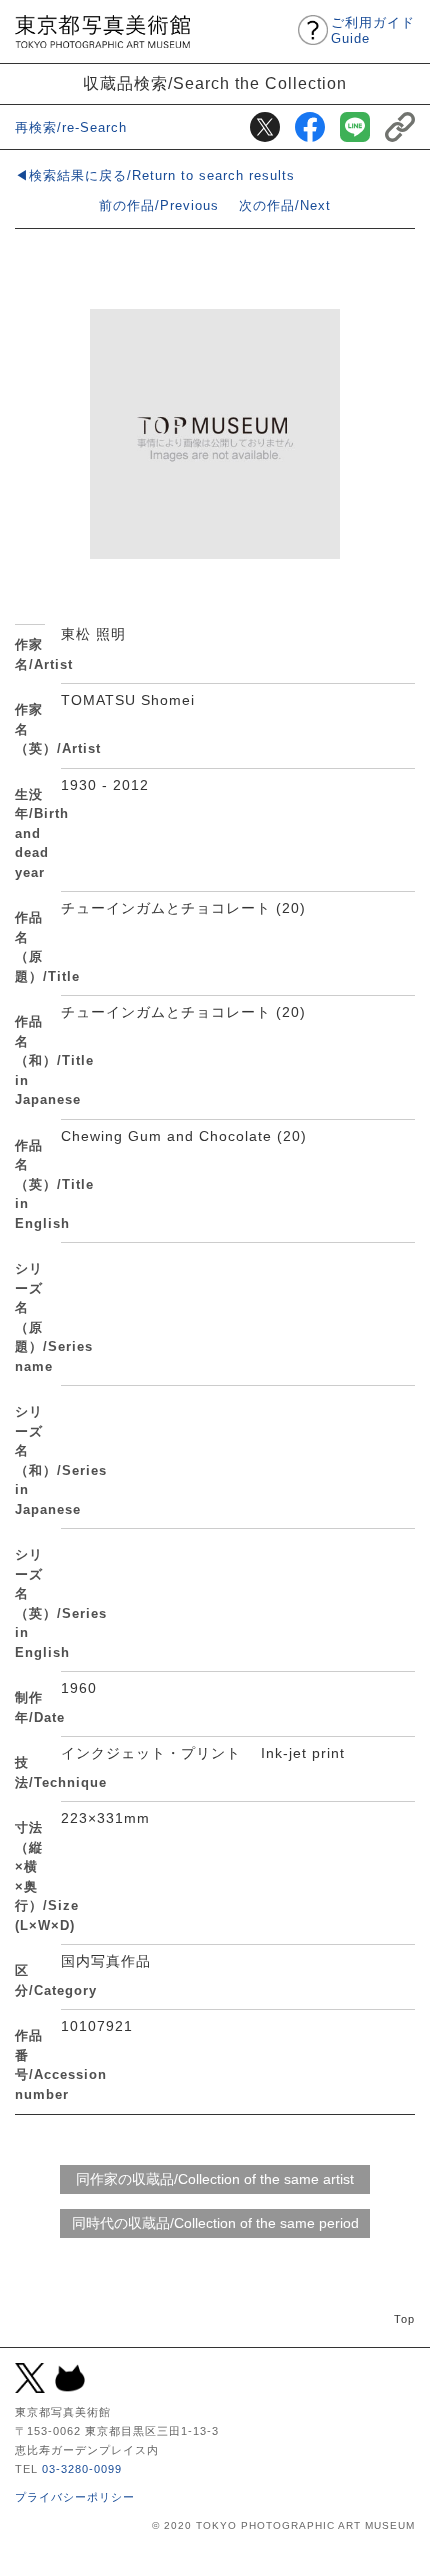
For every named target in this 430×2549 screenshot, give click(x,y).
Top (404, 2319)
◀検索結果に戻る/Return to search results (155, 175)
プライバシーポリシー (75, 2497)
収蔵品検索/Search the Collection (215, 83)
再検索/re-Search (71, 127)
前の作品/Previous (159, 205)
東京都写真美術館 (102, 31)
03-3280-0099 (82, 2469)
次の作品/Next (285, 205)
